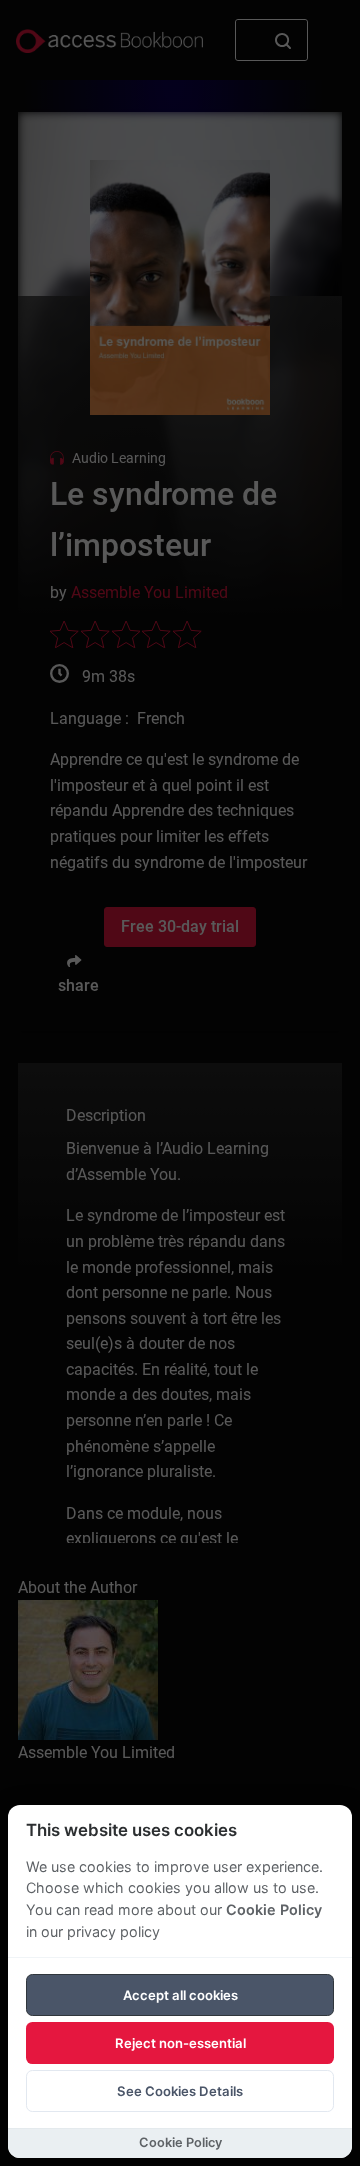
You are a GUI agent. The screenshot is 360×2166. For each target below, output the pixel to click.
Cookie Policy (274, 1909)
